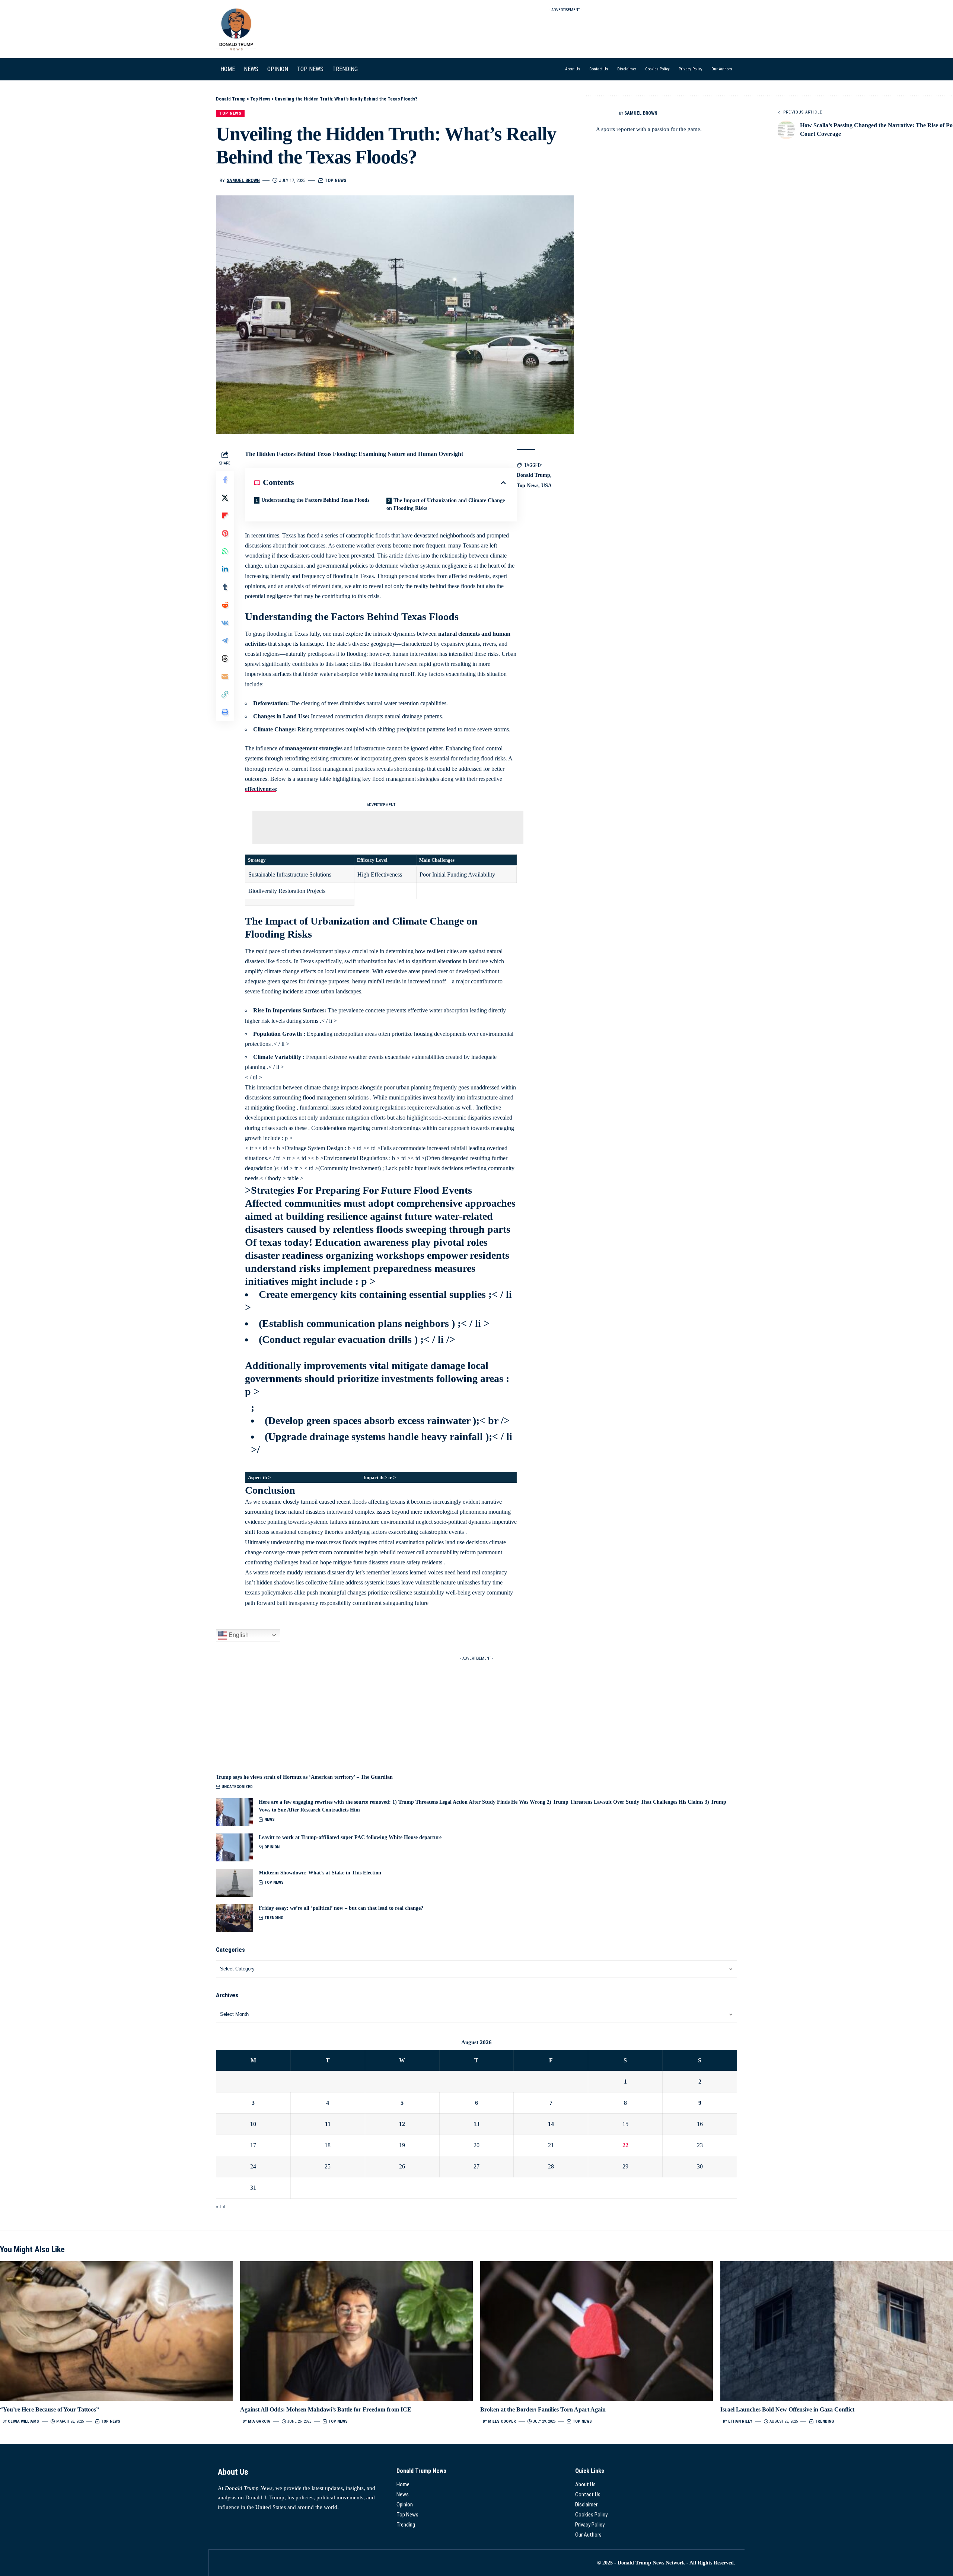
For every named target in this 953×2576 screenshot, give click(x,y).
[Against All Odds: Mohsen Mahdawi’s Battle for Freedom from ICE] (356, 2331)
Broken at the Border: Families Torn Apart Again (543, 2409)
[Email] (225, 676)
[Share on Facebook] (225, 480)
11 (328, 2124)
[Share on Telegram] (225, 641)
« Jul (221, 2207)
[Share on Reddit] (225, 605)
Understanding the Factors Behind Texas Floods (315, 500)
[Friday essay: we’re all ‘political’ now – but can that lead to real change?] (235, 1918)
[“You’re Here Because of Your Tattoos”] (116, 2331)
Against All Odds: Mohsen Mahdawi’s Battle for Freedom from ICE (326, 2409)
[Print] (225, 712)
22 (625, 2145)
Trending (274, 1918)
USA (546, 486)
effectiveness (260, 789)
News (270, 1820)
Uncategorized (237, 1787)
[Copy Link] (225, 694)
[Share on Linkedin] (225, 569)
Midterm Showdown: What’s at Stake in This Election (320, 1873)
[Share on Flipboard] (225, 515)
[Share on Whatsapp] (225, 551)
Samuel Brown (243, 180)
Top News (230, 113)
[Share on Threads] (225, 658)
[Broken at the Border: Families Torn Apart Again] (597, 2331)
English (238, 1635)
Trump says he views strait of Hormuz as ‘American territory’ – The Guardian (304, 1777)
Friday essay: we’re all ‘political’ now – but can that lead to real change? (341, 1908)
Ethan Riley (740, 2421)
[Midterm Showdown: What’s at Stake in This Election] (235, 1883)
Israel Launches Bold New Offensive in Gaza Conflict (787, 2409)
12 (402, 2124)
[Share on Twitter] (225, 498)
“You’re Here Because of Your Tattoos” (50, 2409)
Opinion (272, 1847)
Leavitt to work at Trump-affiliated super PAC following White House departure (350, 1837)
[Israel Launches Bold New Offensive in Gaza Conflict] (837, 2331)
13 (476, 2124)
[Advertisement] (566, 32)
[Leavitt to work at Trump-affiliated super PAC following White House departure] (235, 1847)
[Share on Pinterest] (225, 533)
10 (253, 2124)
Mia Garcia (259, 2421)
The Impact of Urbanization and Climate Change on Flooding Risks (446, 504)
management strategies (314, 748)
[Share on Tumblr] (225, 587)
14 (551, 2124)
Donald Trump (533, 475)
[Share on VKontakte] (225, 623)
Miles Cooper (502, 2421)
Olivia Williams (23, 2421)
